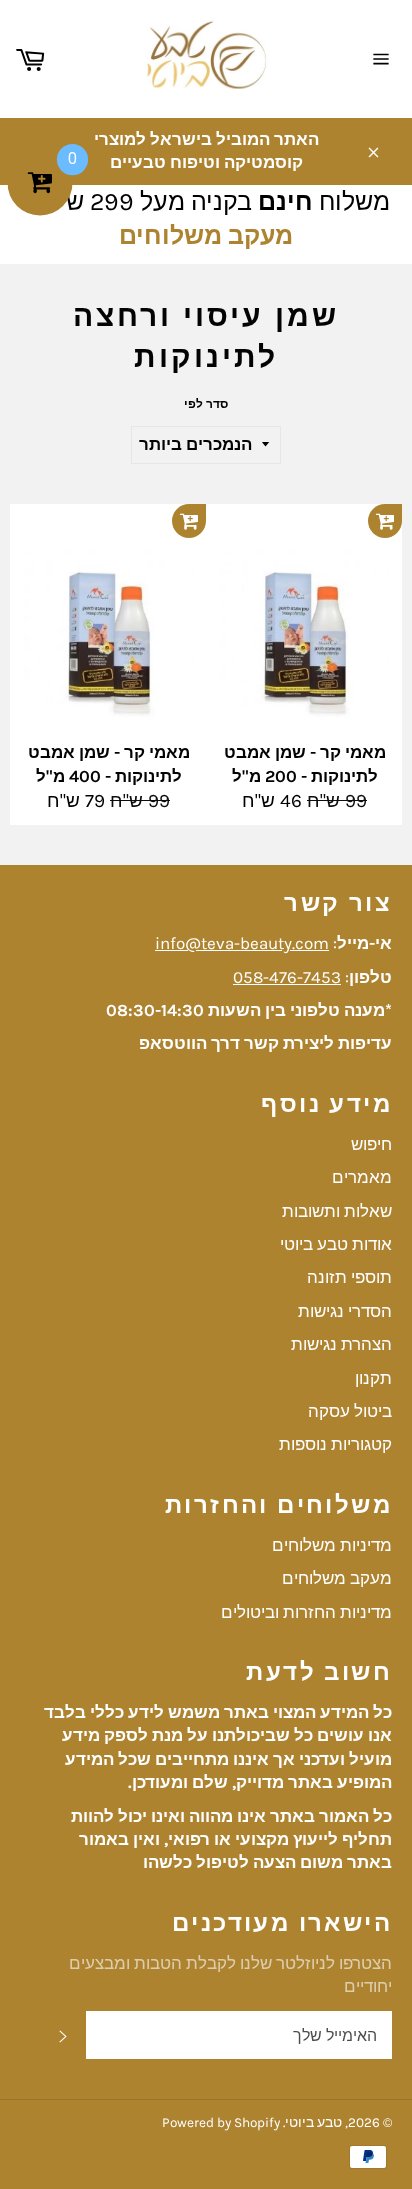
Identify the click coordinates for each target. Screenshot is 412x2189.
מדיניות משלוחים (332, 1545)
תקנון (373, 1378)
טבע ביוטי (313, 2122)
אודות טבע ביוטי (336, 1244)
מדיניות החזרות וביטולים (306, 1612)
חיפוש (371, 1144)
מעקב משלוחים (206, 235)
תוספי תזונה (349, 1277)
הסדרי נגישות (345, 1311)
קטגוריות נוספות (335, 1444)
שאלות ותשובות (337, 1211)
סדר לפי (206, 404)
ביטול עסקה (350, 1411)
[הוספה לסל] (189, 521)
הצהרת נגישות (341, 1344)
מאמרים (362, 1177)
